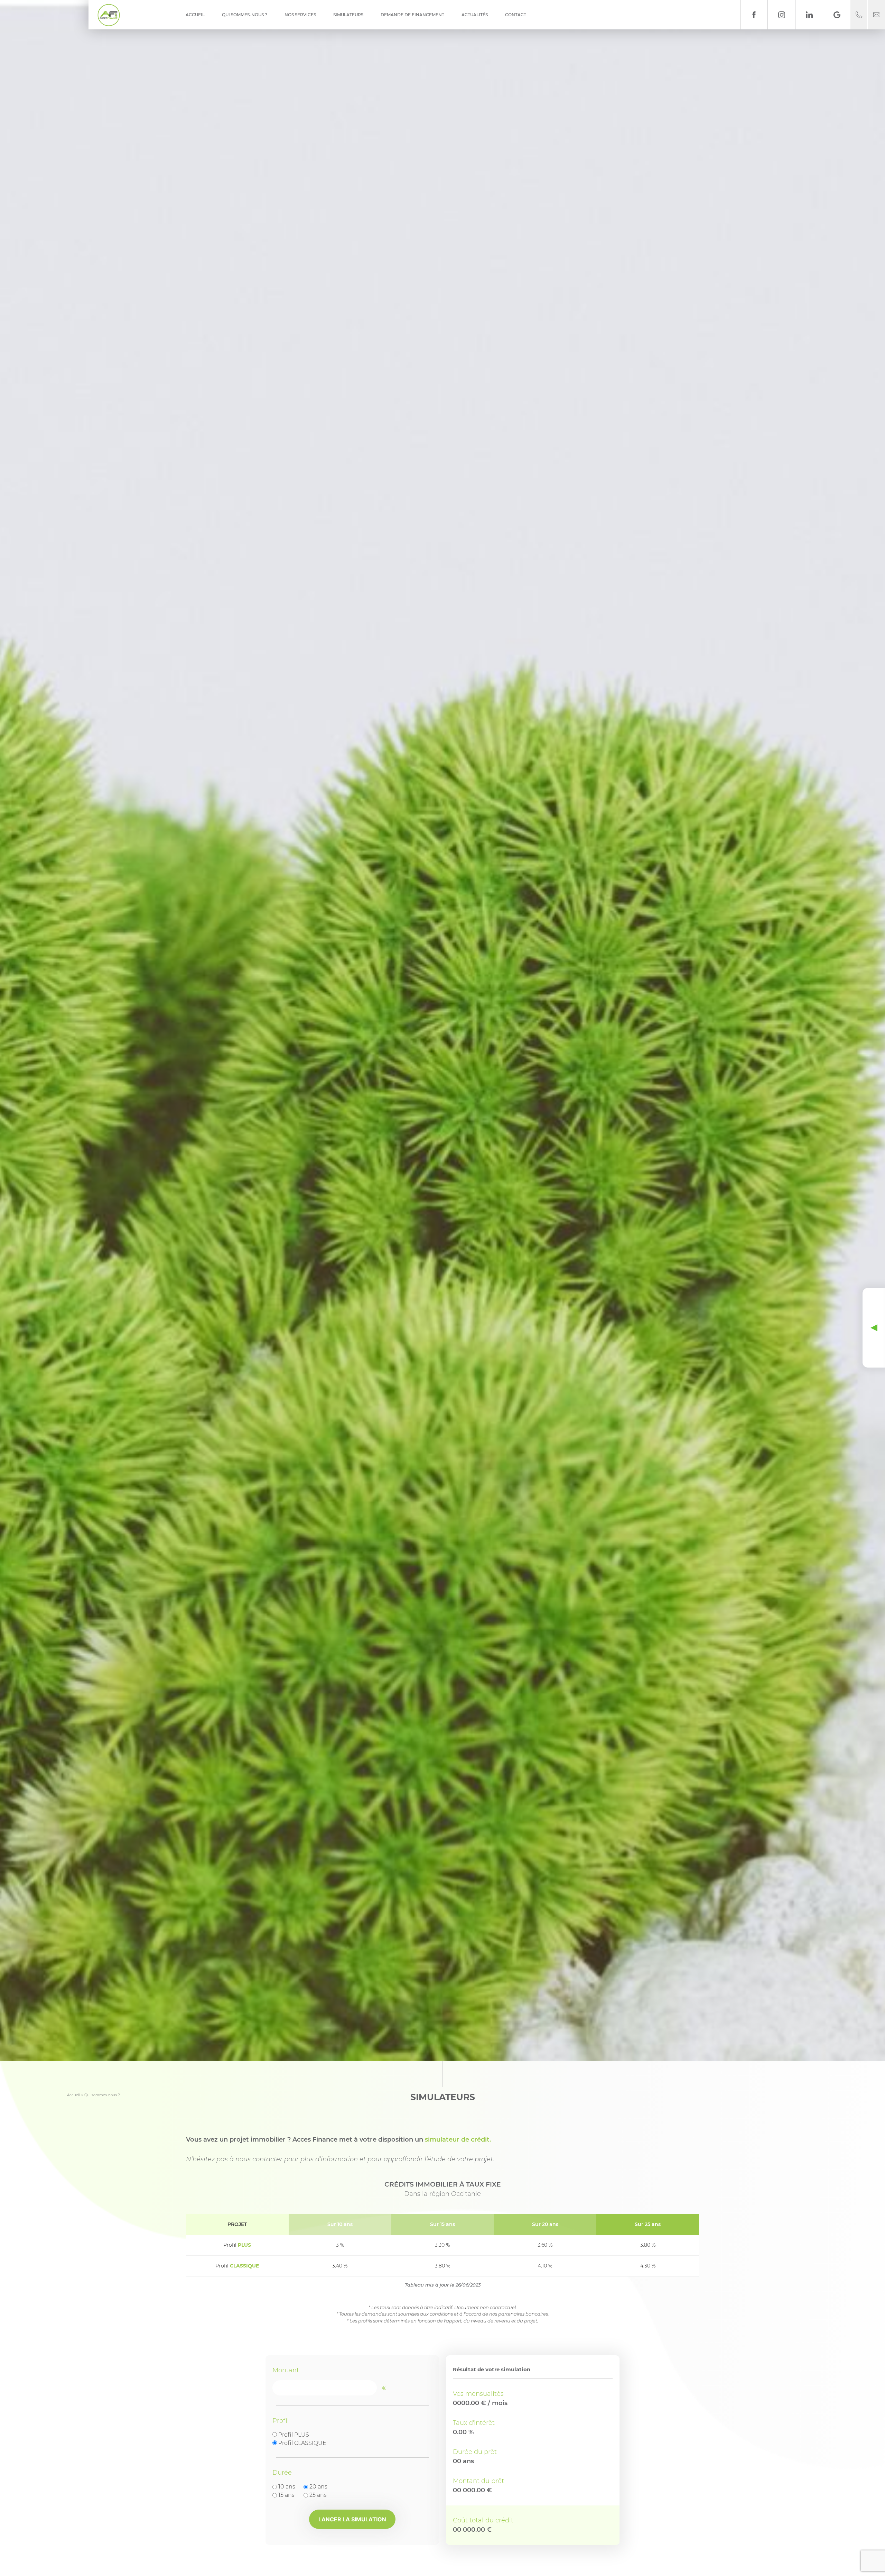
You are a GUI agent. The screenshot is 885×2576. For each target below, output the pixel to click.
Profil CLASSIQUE (302, 2443)
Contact (516, 15)
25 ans (318, 2495)
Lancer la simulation (352, 2519)
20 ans (318, 2487)
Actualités (475, 15)
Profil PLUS (294, 2435)
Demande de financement (412, 15)
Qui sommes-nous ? (245, 15)
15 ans (286, 2495)
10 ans (287, 2487)
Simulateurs (348, 15)
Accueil (195, 15)
